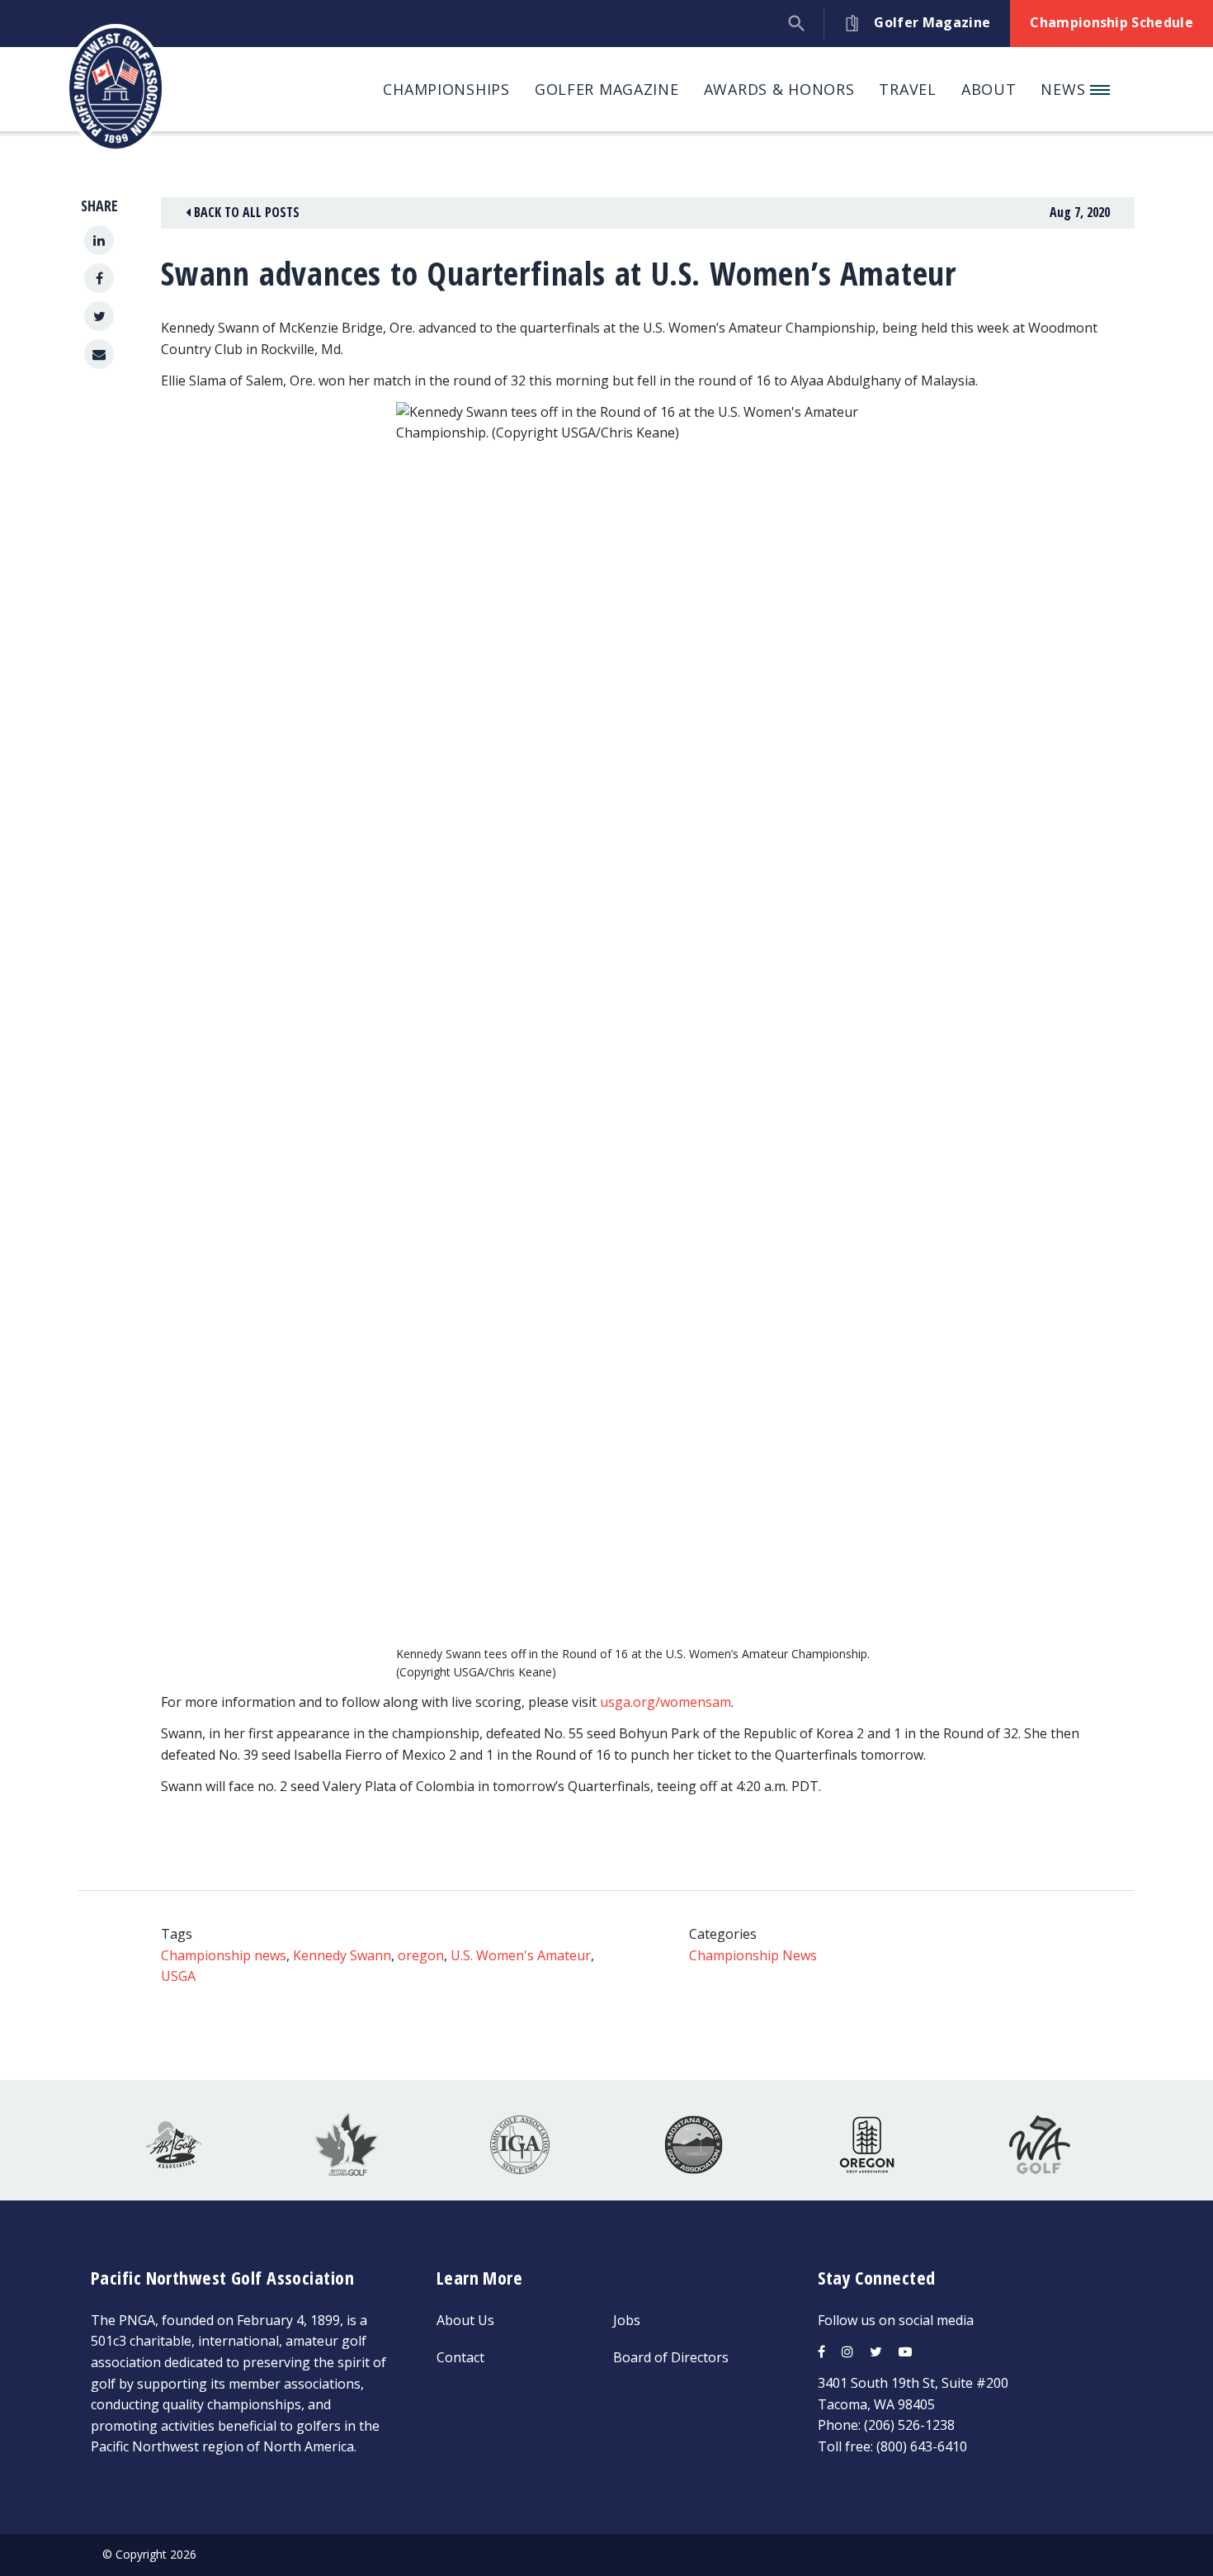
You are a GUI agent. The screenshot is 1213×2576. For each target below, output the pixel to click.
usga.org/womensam (665, 1702)
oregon (421, 1955)
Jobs (627, 2320)
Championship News (753, 1955)
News (1065, 89)
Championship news (224, 1955)
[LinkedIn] (99, 240)
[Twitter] (99, 316)
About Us (465, 2320)
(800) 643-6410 (922, 2446)
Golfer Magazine (607, 89)
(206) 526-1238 (909, 2425)
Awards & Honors (779, 89)
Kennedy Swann (342, 1955)
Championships (446, 89)
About (989, 89)
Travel (907, 89)
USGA (178, 1976)
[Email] (99, 354)
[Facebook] (99, 278)
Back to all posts (245, 212)
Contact (460, 2357)
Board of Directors (671, 2357)
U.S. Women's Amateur (521, 1955)
